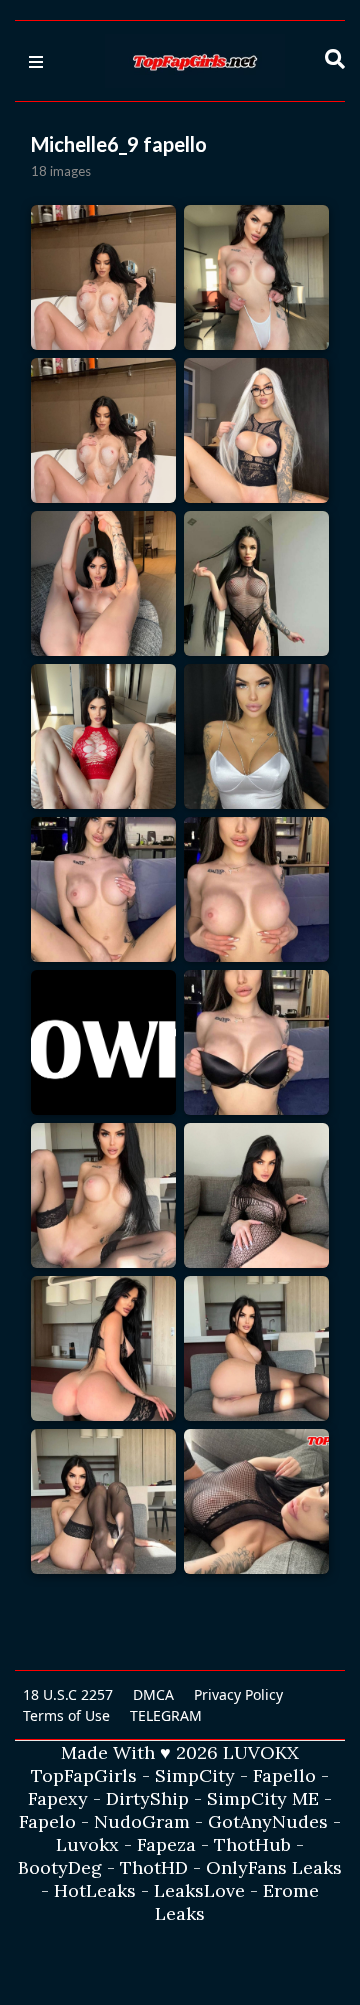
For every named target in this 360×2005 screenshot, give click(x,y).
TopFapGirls (84, 1775)
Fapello (284, 1775)
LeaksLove (199, 1890)
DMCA (153, 1694)
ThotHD (154, 1867)
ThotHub (252, 1844)
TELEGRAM (166, 1715)
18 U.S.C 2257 (68, 1694)
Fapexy (58, 1798)
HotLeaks (95, 1890)
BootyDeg (60, 1867)
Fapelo (47, 1821)
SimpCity (195, 1775)
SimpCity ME (263, 1798)
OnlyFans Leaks (274, 1867)
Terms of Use (66, 1715)
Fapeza (166, 1844)
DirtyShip (147, 1798)
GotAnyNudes (268, 1821)
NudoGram (142, 1821)
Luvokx (87, 1844)
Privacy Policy (238, 1694)
